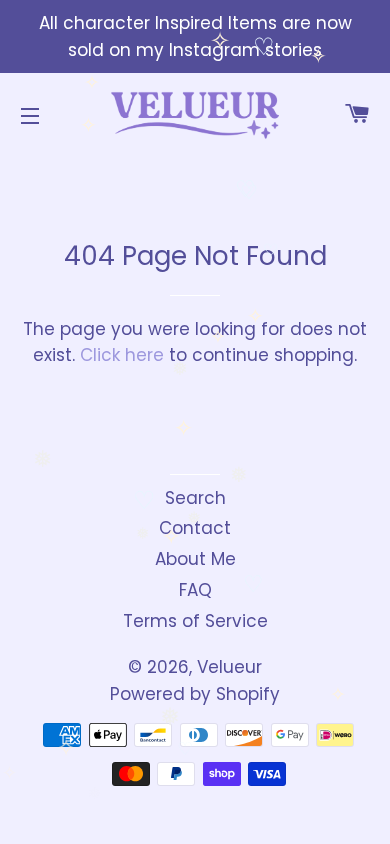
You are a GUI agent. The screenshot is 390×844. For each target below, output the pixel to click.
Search (195, 498)
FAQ (195, 590)
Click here (122, 355)
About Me (195, 559)
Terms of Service (195, 621)
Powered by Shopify (195, 694)
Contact (195, 528)
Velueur (229, 667)
